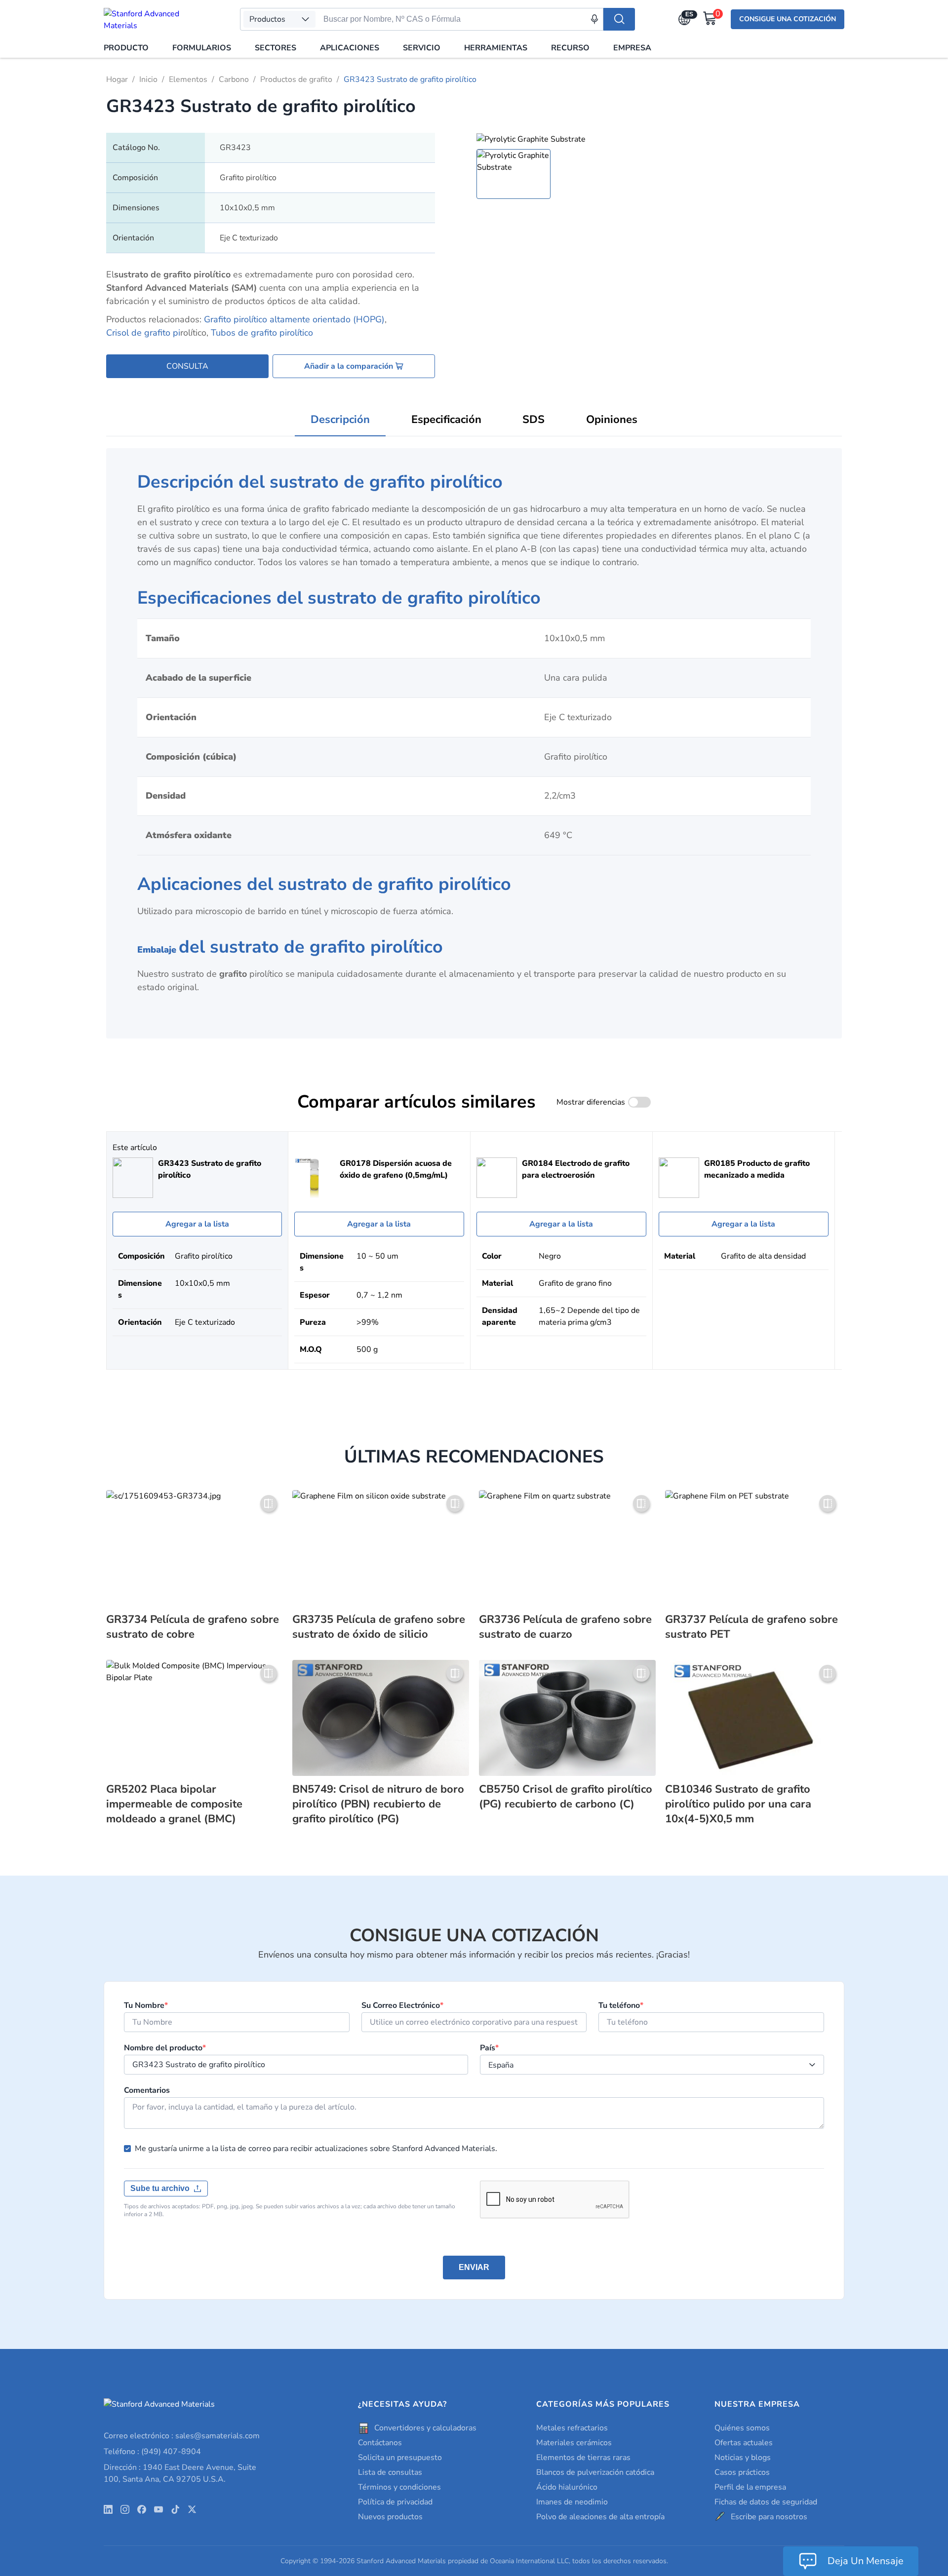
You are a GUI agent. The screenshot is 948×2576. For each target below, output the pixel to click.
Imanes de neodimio (572, 2502)
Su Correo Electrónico (402, 2005)
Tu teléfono (621, 2005)
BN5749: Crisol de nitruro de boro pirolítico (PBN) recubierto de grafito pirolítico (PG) (378, 1804)
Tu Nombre (146, 2005)
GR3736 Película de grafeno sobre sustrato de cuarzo (565, 1627)
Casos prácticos (742, 2472)
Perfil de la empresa (750, 2487)
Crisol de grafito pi (143, 333)
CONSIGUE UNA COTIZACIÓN (788, 19)
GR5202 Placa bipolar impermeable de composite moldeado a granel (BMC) (174, 1804)
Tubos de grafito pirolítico (262, 333)
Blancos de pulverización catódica (595, 2472)
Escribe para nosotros (769, 2517)
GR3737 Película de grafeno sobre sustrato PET (751, 1627)
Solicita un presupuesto (400, 2458)
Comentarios (147, 2090)
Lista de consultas (390, 2472)
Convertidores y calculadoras (425, 2428)
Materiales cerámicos (574, 2443)
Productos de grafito (296, 79)
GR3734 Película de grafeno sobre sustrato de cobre (193, 1627)
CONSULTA (187, 366)
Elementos (188, 79)
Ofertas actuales (744, 2443)
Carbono (234, 79)
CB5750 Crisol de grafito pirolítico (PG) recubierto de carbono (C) (566, 1797)
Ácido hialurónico (567, 2487)
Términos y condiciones (399, 2487)
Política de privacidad (395, 2502)
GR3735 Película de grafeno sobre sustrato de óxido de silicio (379, 1627)
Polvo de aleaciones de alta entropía (600, 2517)
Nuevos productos (390, 2517)
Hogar (117, 79)
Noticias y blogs (743, 2458)
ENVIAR (474, 2267)
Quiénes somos (742, 2428)
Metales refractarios (572, 2428)
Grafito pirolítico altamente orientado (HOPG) (294, 319)
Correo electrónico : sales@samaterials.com (182, 2436)
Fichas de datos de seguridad (766, 2502)
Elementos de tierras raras (583, 2458)
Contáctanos (380, 2443)
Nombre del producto (165, 2048)
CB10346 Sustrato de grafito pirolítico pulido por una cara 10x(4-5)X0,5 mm (738, 1804)
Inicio (148, 79)
